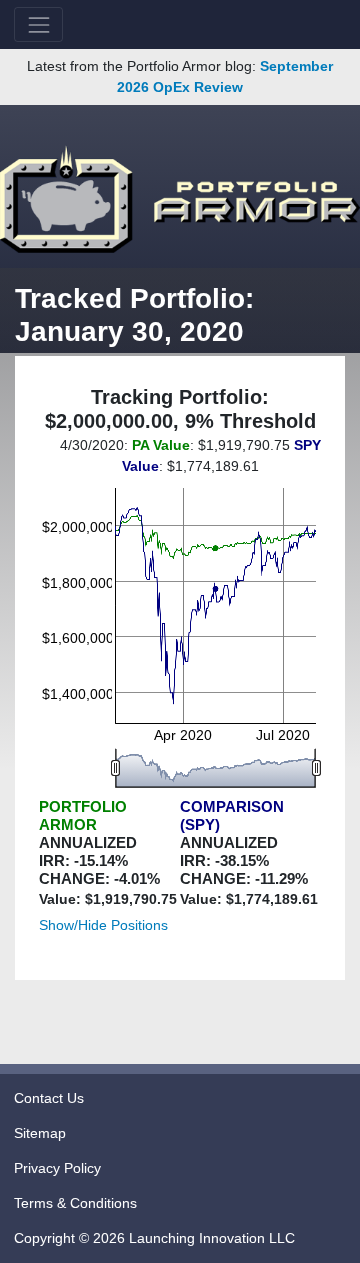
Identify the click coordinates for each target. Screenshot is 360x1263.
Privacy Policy (57, 1168)
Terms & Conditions (75, 1203)
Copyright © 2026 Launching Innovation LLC (154, 1238)
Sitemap (40, 1133)
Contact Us (49, 1098)
